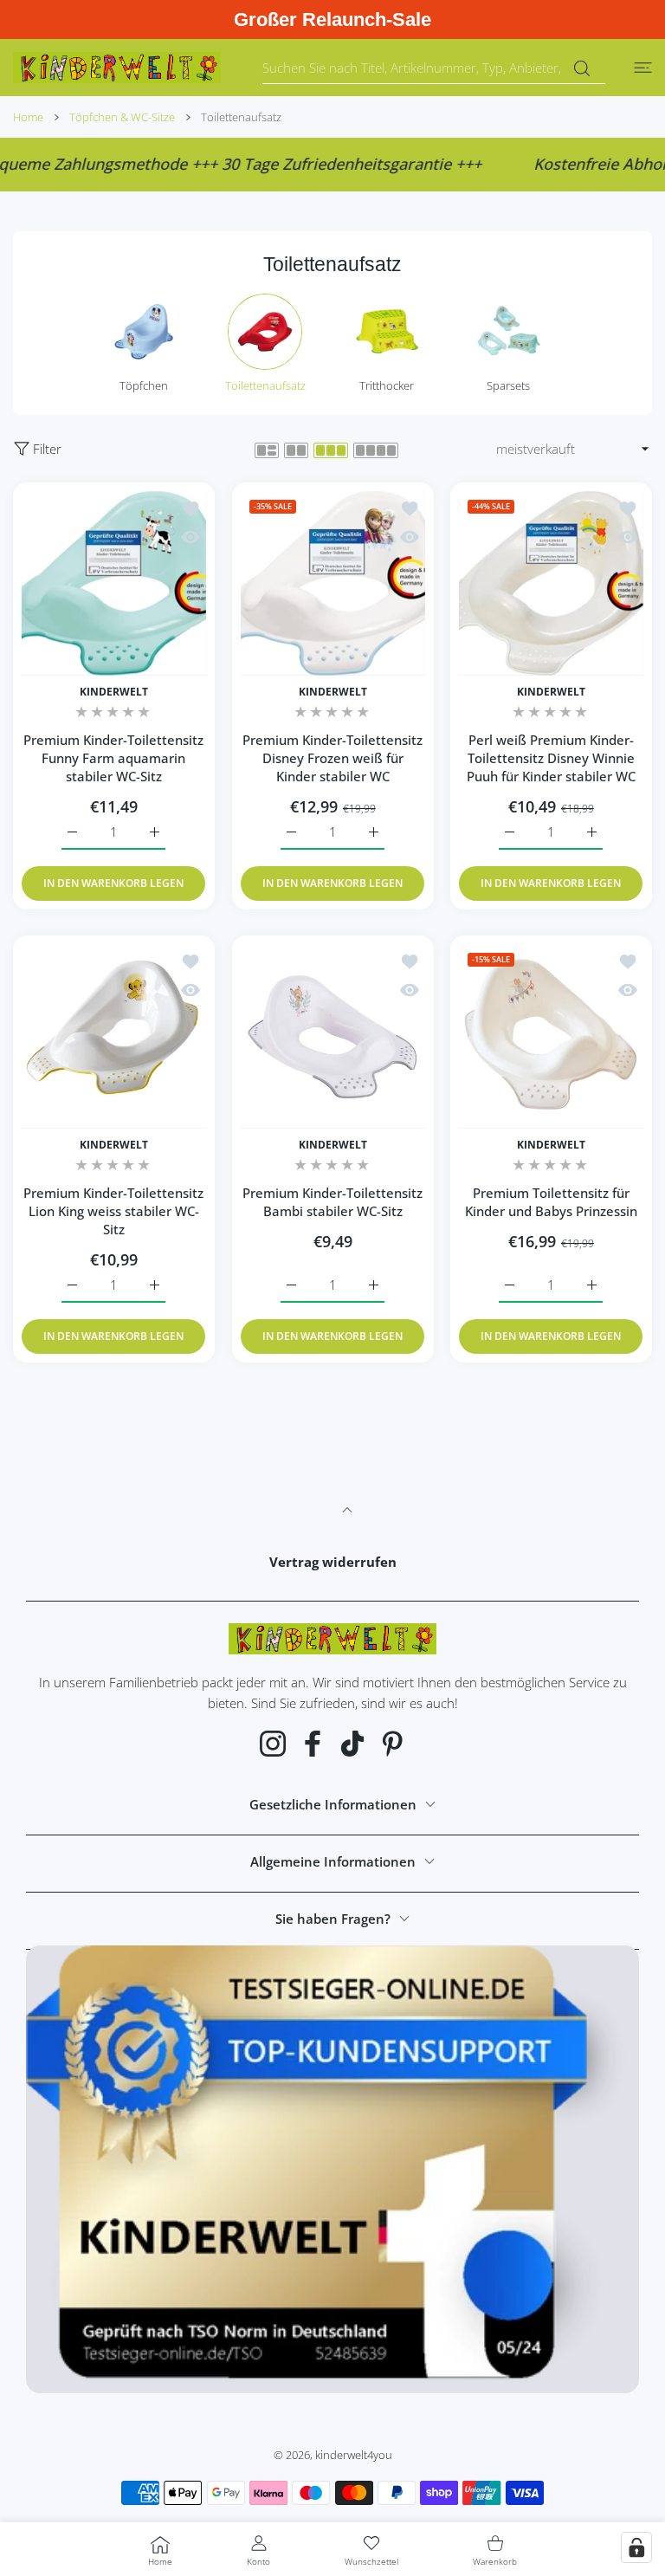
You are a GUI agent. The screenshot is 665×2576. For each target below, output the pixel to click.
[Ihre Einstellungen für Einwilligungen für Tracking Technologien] (636, 2547)
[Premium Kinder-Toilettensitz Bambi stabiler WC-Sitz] (333, 1036)
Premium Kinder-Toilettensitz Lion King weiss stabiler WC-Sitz (113, 1211)
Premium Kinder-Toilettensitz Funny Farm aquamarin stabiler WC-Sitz (113, 758)
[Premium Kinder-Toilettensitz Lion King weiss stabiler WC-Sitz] (114, 1036)
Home (28, 117)
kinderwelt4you (354, 2455)
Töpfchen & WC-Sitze (122, 117)
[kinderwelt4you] (117, 68)
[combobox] (434, 68)
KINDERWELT (114, 692)
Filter (47, 449)
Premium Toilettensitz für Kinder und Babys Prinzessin (551, 1202)
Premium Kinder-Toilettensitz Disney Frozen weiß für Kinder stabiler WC (332, 758)
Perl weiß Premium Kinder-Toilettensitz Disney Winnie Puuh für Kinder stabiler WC (551, 758)
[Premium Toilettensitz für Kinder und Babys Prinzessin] (551, 1036)
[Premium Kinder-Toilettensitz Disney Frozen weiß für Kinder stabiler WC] (333, 583)
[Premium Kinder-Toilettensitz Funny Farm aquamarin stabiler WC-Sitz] (114, 583)
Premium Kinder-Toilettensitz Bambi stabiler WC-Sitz (332, 1202)
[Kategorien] (643, 68)
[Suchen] (581, 68)
